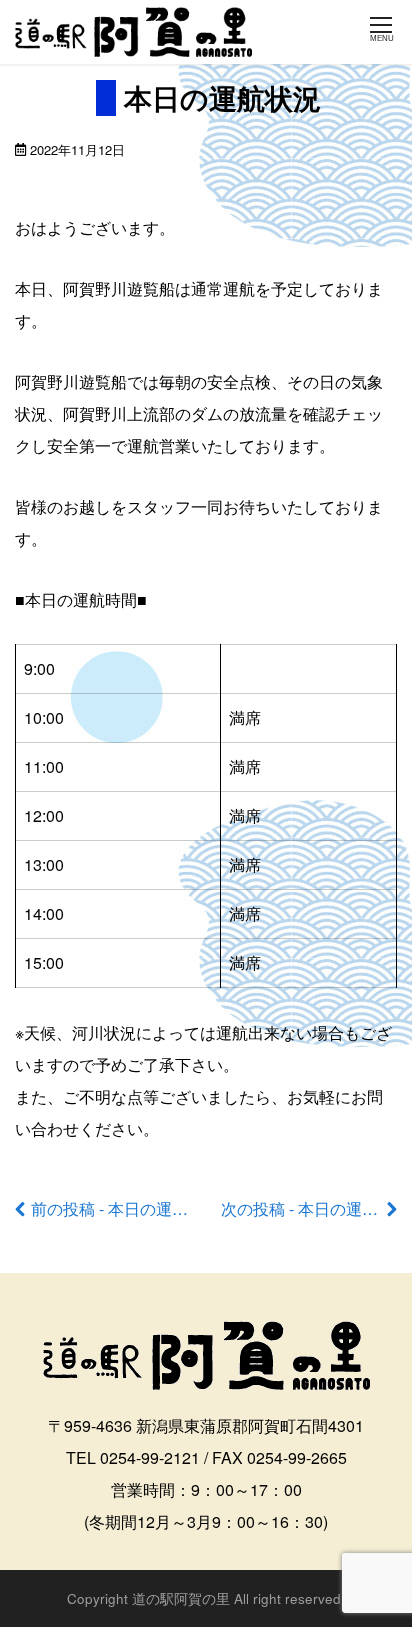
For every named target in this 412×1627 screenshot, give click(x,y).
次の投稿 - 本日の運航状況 (315, 1208)
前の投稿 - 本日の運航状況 (125, 1208)
